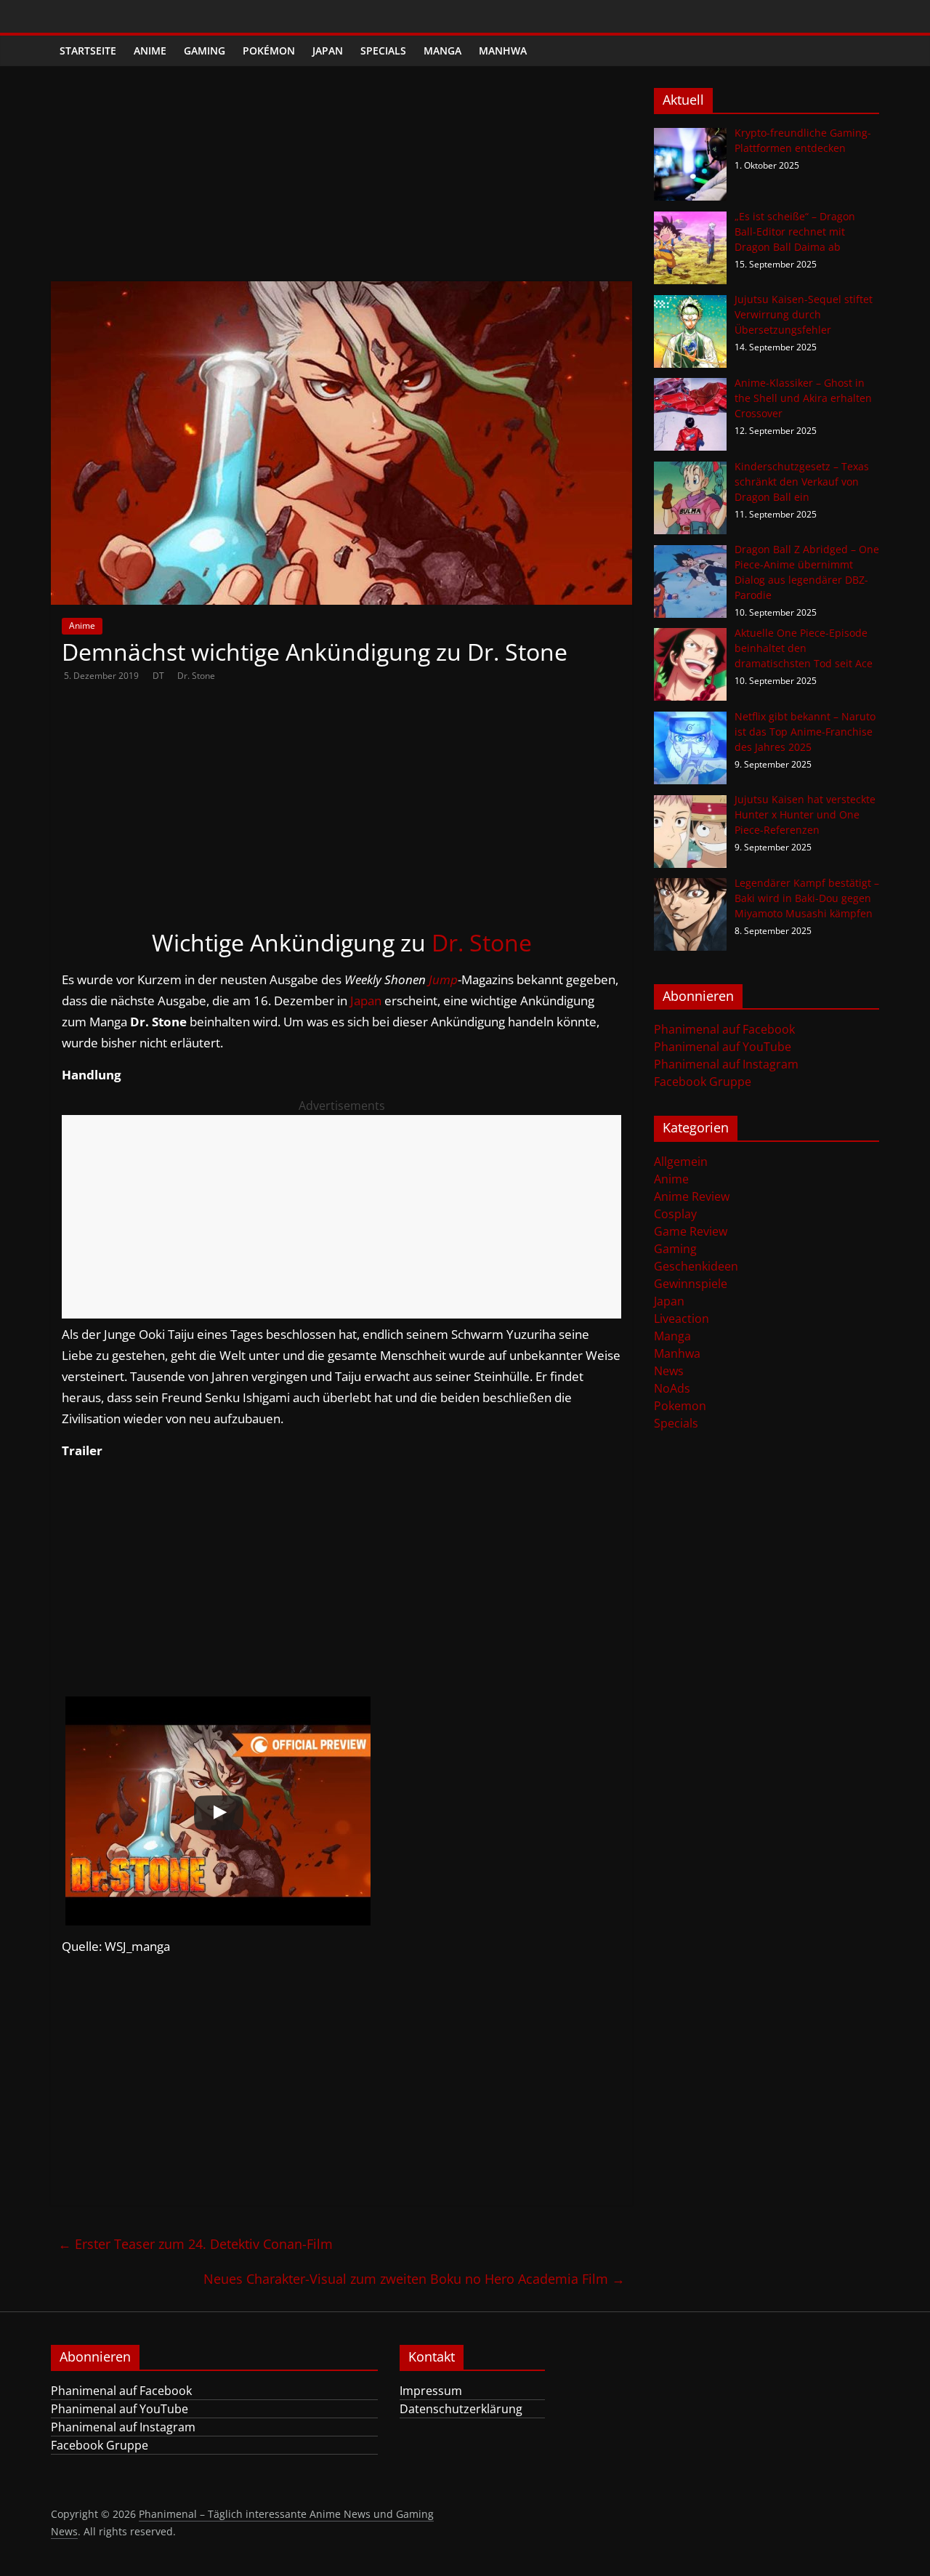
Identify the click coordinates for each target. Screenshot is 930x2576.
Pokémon (269, 51)
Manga (442, 51)
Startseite (88, 51)
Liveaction (682, 1319)
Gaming (205, 51)
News (669, 1371)
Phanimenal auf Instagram (726, 1064)
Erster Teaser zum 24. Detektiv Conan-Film (195, 2244)
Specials (383, 51)
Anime (150, 51)
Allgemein (681, 1162)
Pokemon (680, 1406)
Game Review (691, 1231)
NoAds (672, 1388)
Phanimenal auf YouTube (723, 1047)
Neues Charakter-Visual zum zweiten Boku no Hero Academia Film (414, 2279)
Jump (443, 979)
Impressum (431, 2391)
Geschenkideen (696, 1266)
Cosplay (675, 1214)
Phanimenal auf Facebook (724, 1029)
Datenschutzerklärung (461, 2409)
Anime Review (692, 1196)
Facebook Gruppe (703, 1082)
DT (159, 676)
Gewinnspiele (691, 1284)
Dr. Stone (196, 676)
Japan (328, 51)
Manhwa (503, 51)
